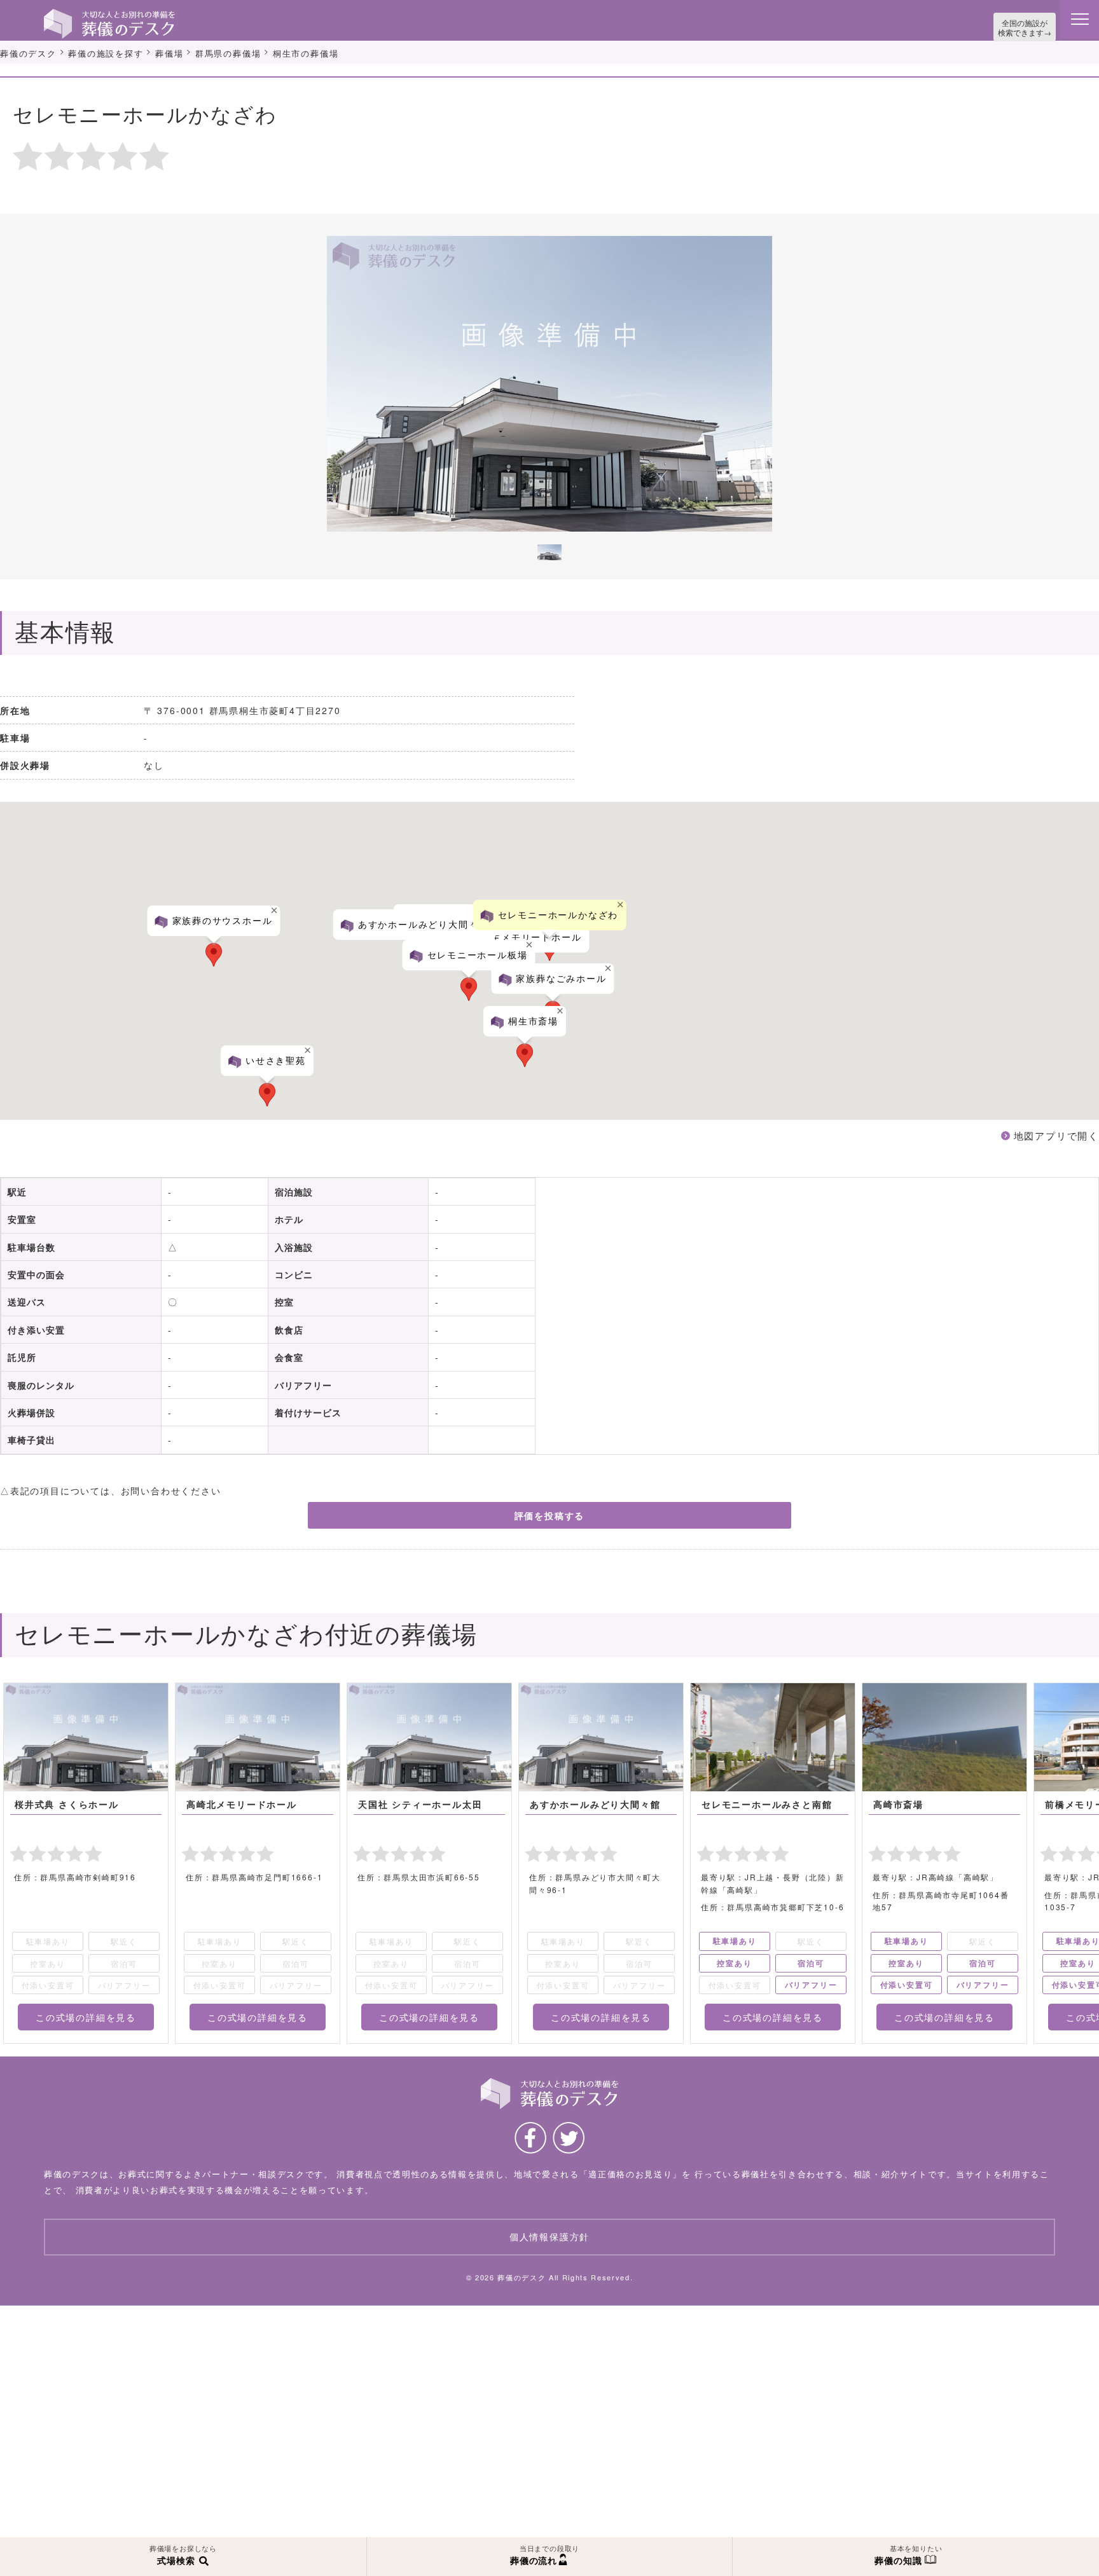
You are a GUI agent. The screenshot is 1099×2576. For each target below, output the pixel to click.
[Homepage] (109, 14)
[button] (194, 963)
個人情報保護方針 (549, 2242)
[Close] (103, 868)
